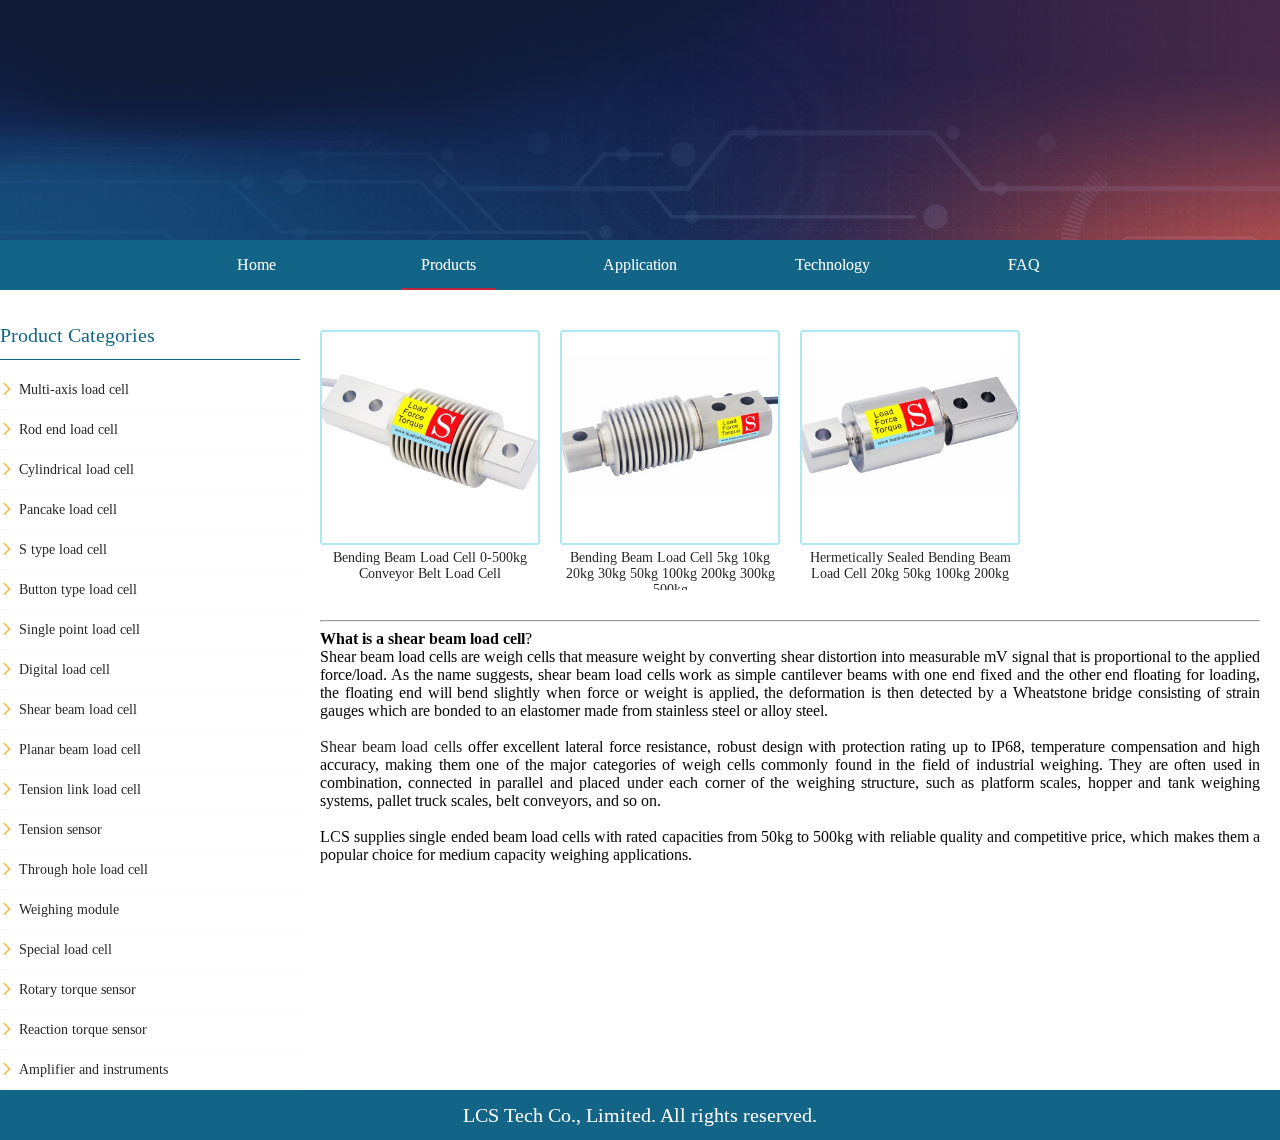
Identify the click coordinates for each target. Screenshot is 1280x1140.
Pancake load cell (68, 509)
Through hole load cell (83, 869)
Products (448, 264)
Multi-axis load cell (74, 389)
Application (640, 264)
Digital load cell (64, 669)
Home (256, 264)
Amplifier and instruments (93, 1069)
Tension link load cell (80, 789)
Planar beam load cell (80, 749)
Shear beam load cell (78, 709)
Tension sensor (60, 829)
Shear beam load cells (391, 746)
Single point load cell (79, 629)
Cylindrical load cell (76, 469)
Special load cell (65, 949)
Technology (832, 264)
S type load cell (63, 549)
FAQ (1024, 264)
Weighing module (69, 909)
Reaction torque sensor (83, 1029)
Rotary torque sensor (77, 989)
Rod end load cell (68, 429)
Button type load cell (78, 589)
